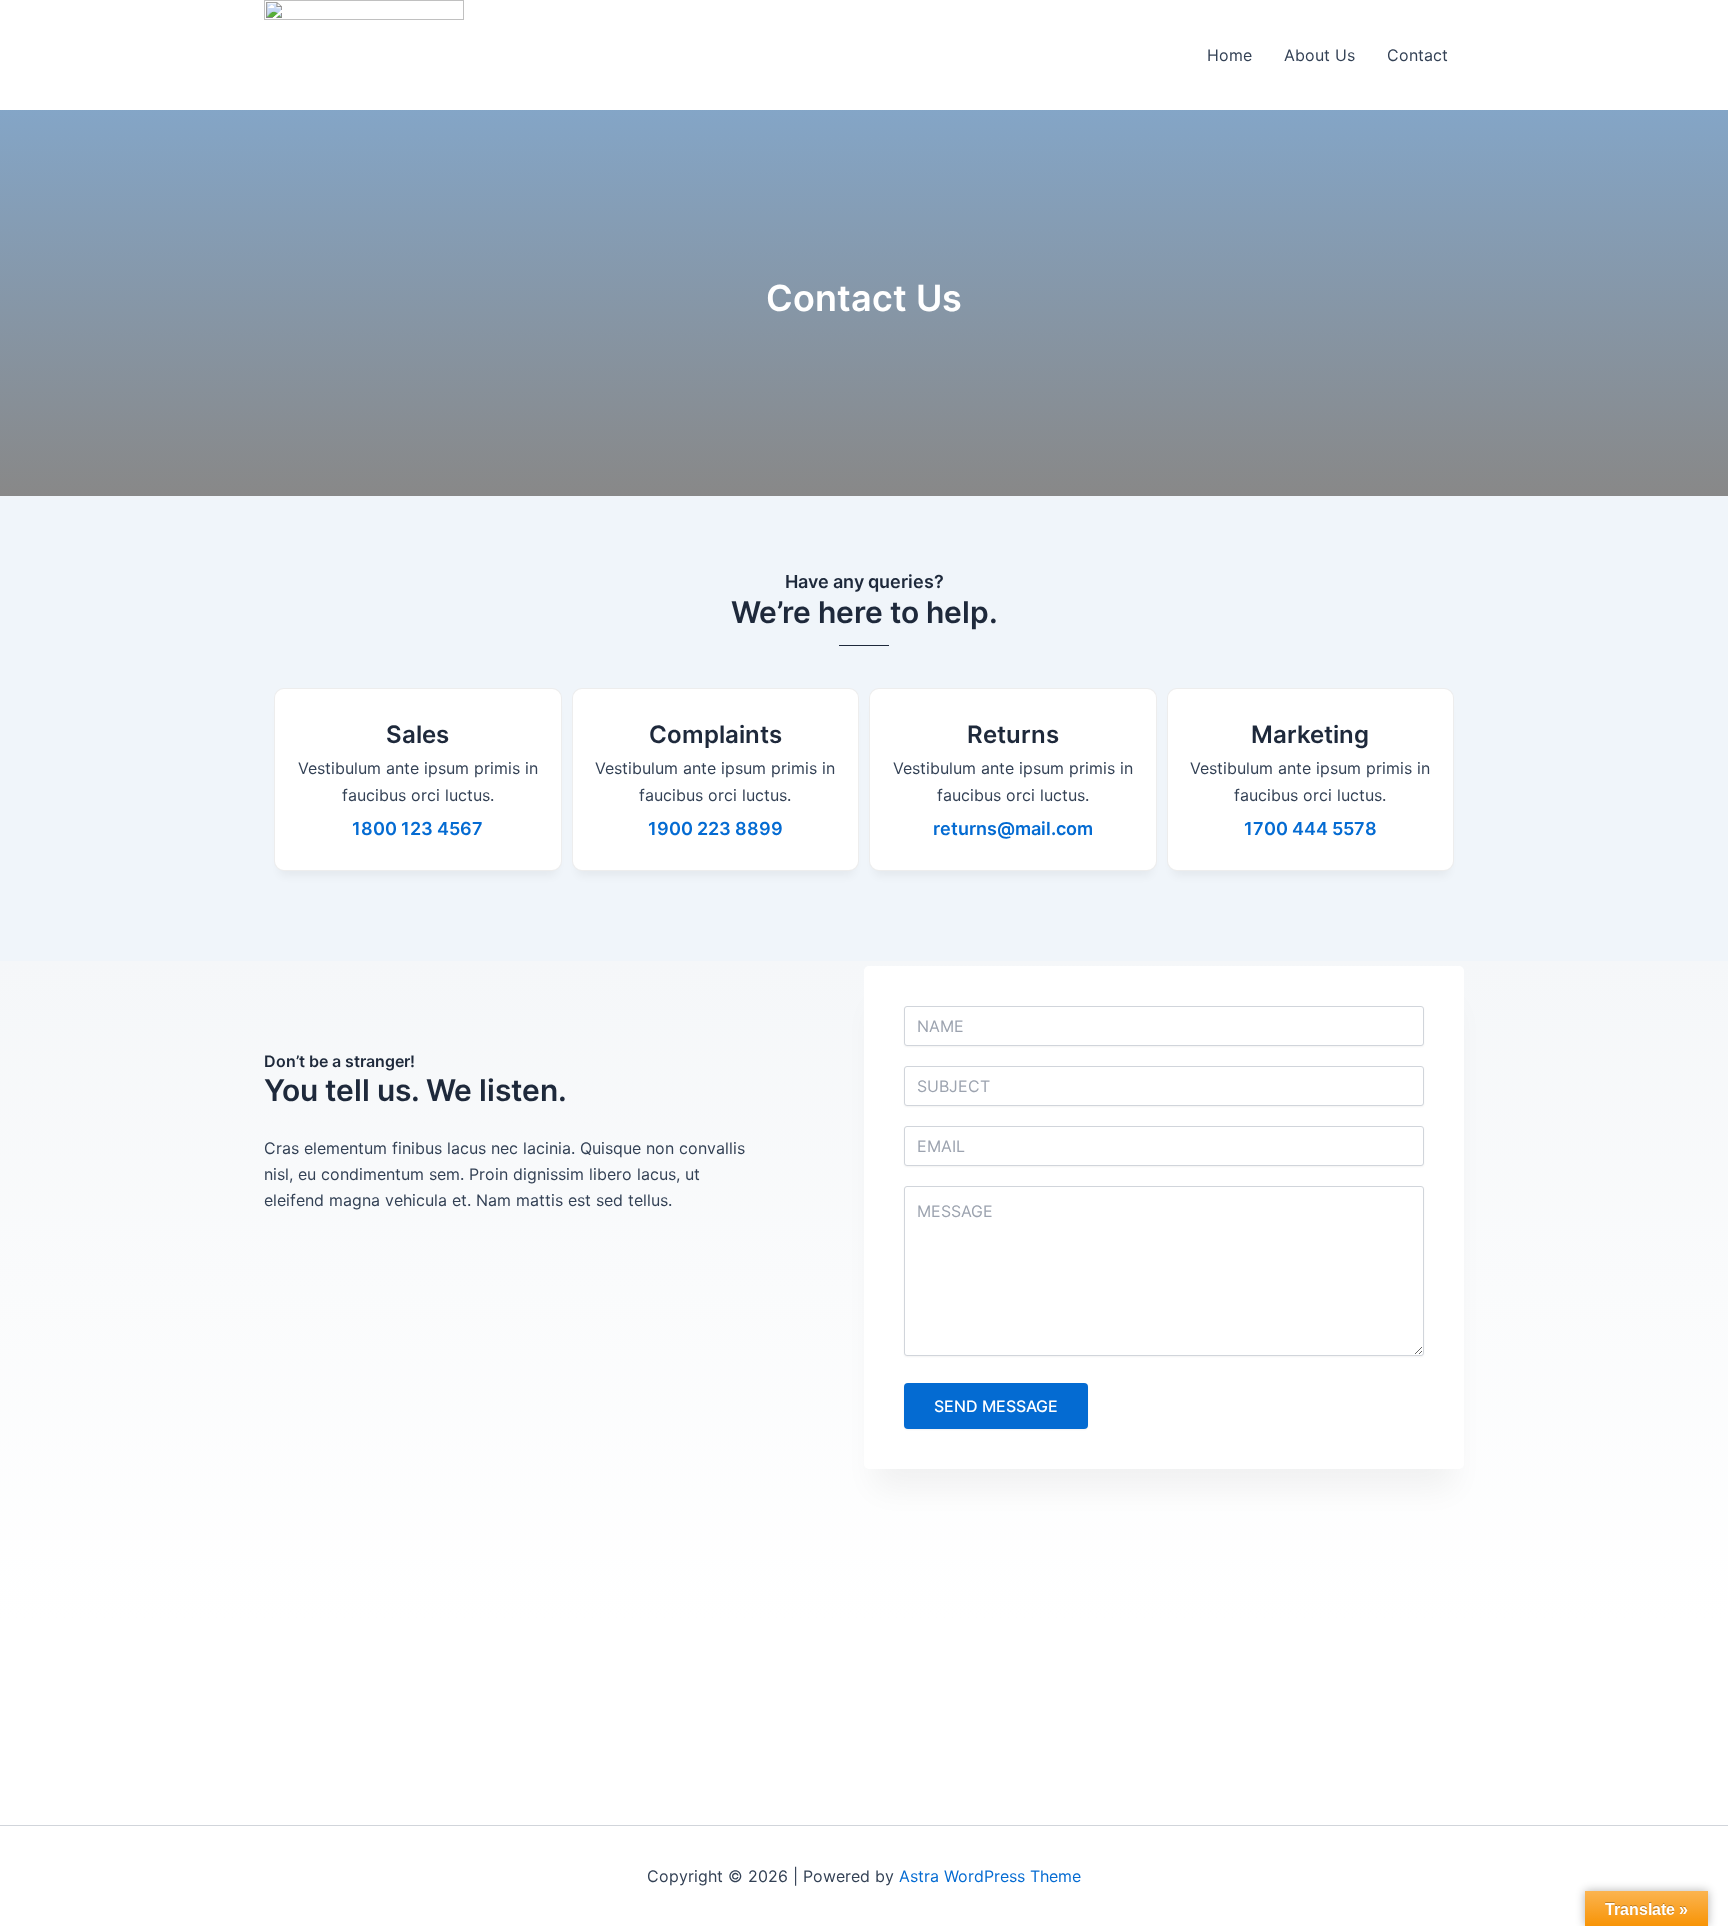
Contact (1417, 55)
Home (1229, 55)
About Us (1319, 55)
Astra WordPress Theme (990, 1876)
